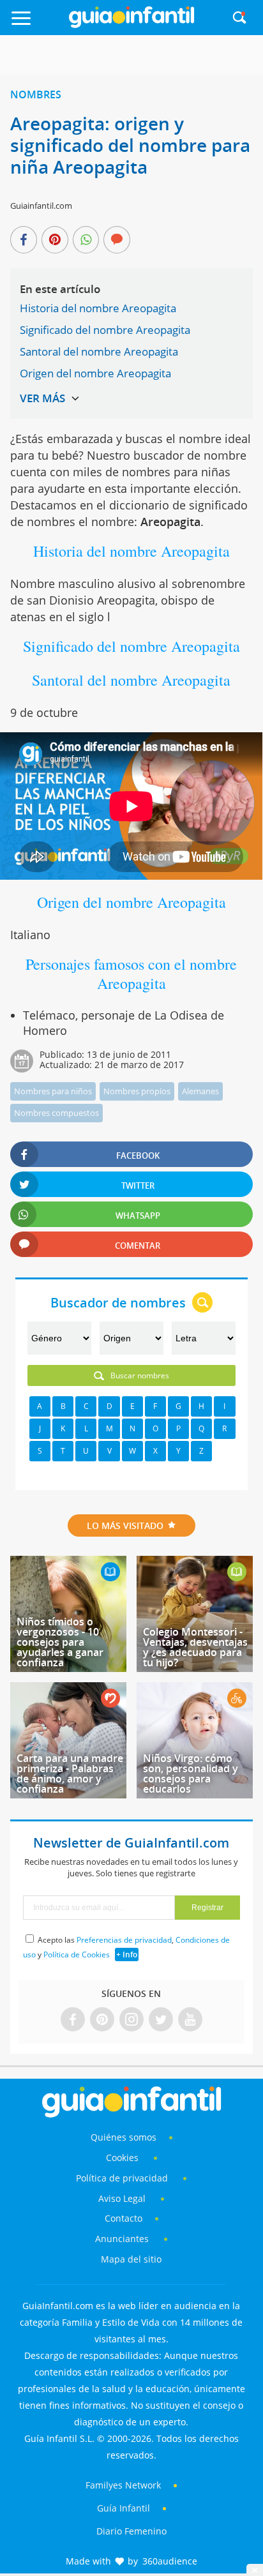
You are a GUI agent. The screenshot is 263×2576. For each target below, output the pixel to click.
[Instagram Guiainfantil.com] (131, 2020)
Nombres (36, 94)
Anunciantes (122, 2239)
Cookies (124, 2158)
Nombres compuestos (56, 1113)
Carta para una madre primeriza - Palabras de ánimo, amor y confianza (70, 1774)
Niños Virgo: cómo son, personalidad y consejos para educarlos (191, 1774)
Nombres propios (137, 1091)
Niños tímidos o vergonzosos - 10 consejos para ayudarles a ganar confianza (60, 1642)
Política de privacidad (123, 2178)
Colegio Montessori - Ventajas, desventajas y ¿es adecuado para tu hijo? (195, 1647)
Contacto (124, 2218)
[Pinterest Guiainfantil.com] (102, 2020)
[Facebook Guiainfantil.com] (73, 2020)
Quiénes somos (124, 2137)
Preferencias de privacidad (124, 1940)
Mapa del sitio (131, 2259)
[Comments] (117, 241)
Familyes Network (123, 2485)
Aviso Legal (122, 2198)
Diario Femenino (131, 2531)
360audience (170, 2561)
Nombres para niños (53, 1091)
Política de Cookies (77, 1955)
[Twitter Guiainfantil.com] (161, 2020)
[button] (37, 24)
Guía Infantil (124, 2508)
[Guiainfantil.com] (131, 25)
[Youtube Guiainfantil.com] (190, 2020)
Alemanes (200, 1091)
